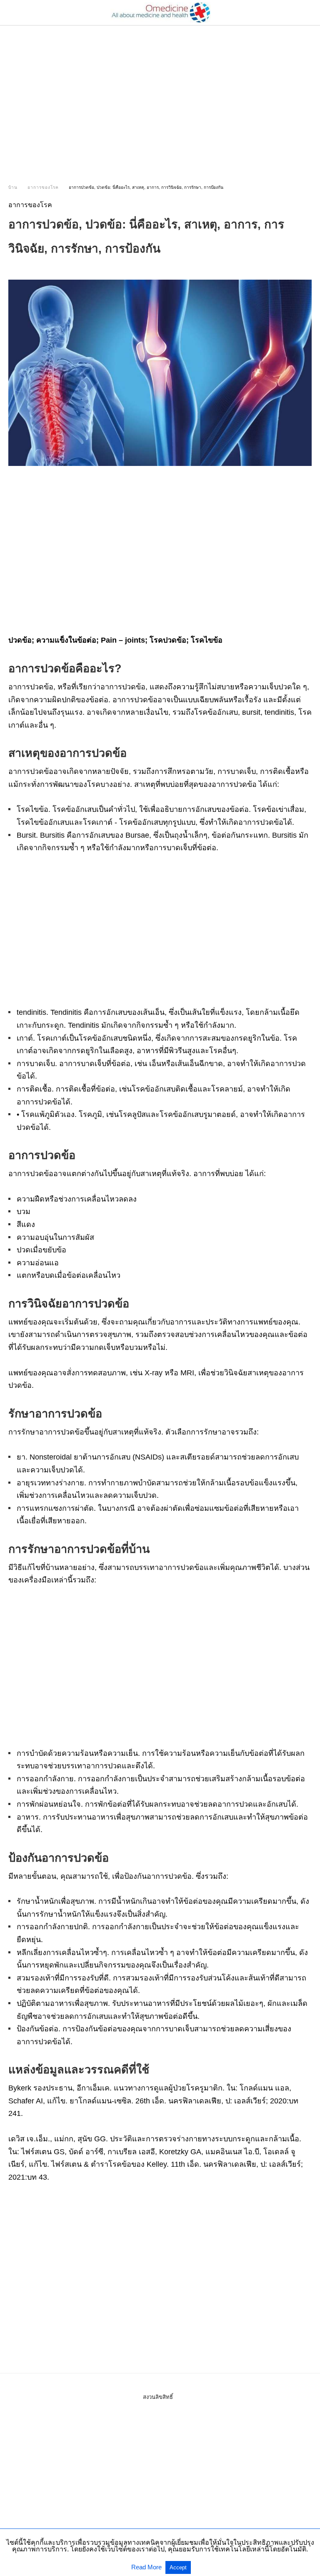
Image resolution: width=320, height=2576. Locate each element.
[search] (308, 13)
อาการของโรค (43, 187)
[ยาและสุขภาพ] (160, 13)
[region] (160, 97)
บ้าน (13, 187)
